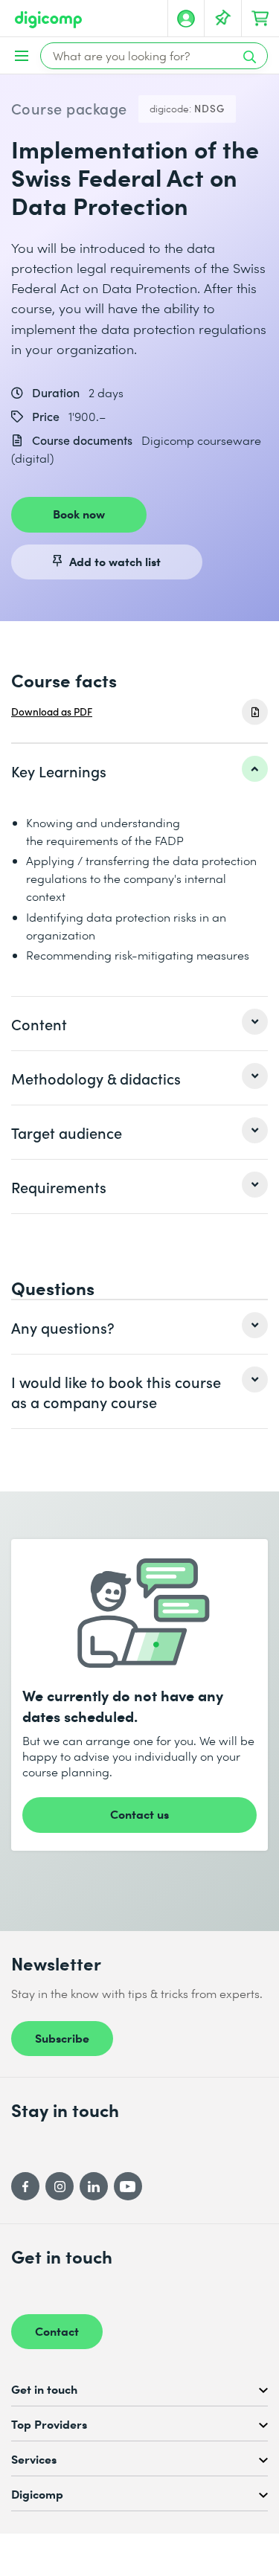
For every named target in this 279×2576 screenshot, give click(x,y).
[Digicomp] (48, 20)
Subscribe (62, 2037)
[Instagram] (60, 2186)
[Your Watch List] (223, 19)
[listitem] (139, 771)
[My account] (186, 19)
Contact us (139, 1814)
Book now (79, 513)
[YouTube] (128, 2186)
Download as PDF (52, 712)
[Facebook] (25, 2186)
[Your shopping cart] (260, 19)
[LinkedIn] (94, 2186)
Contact (57, 2331)
